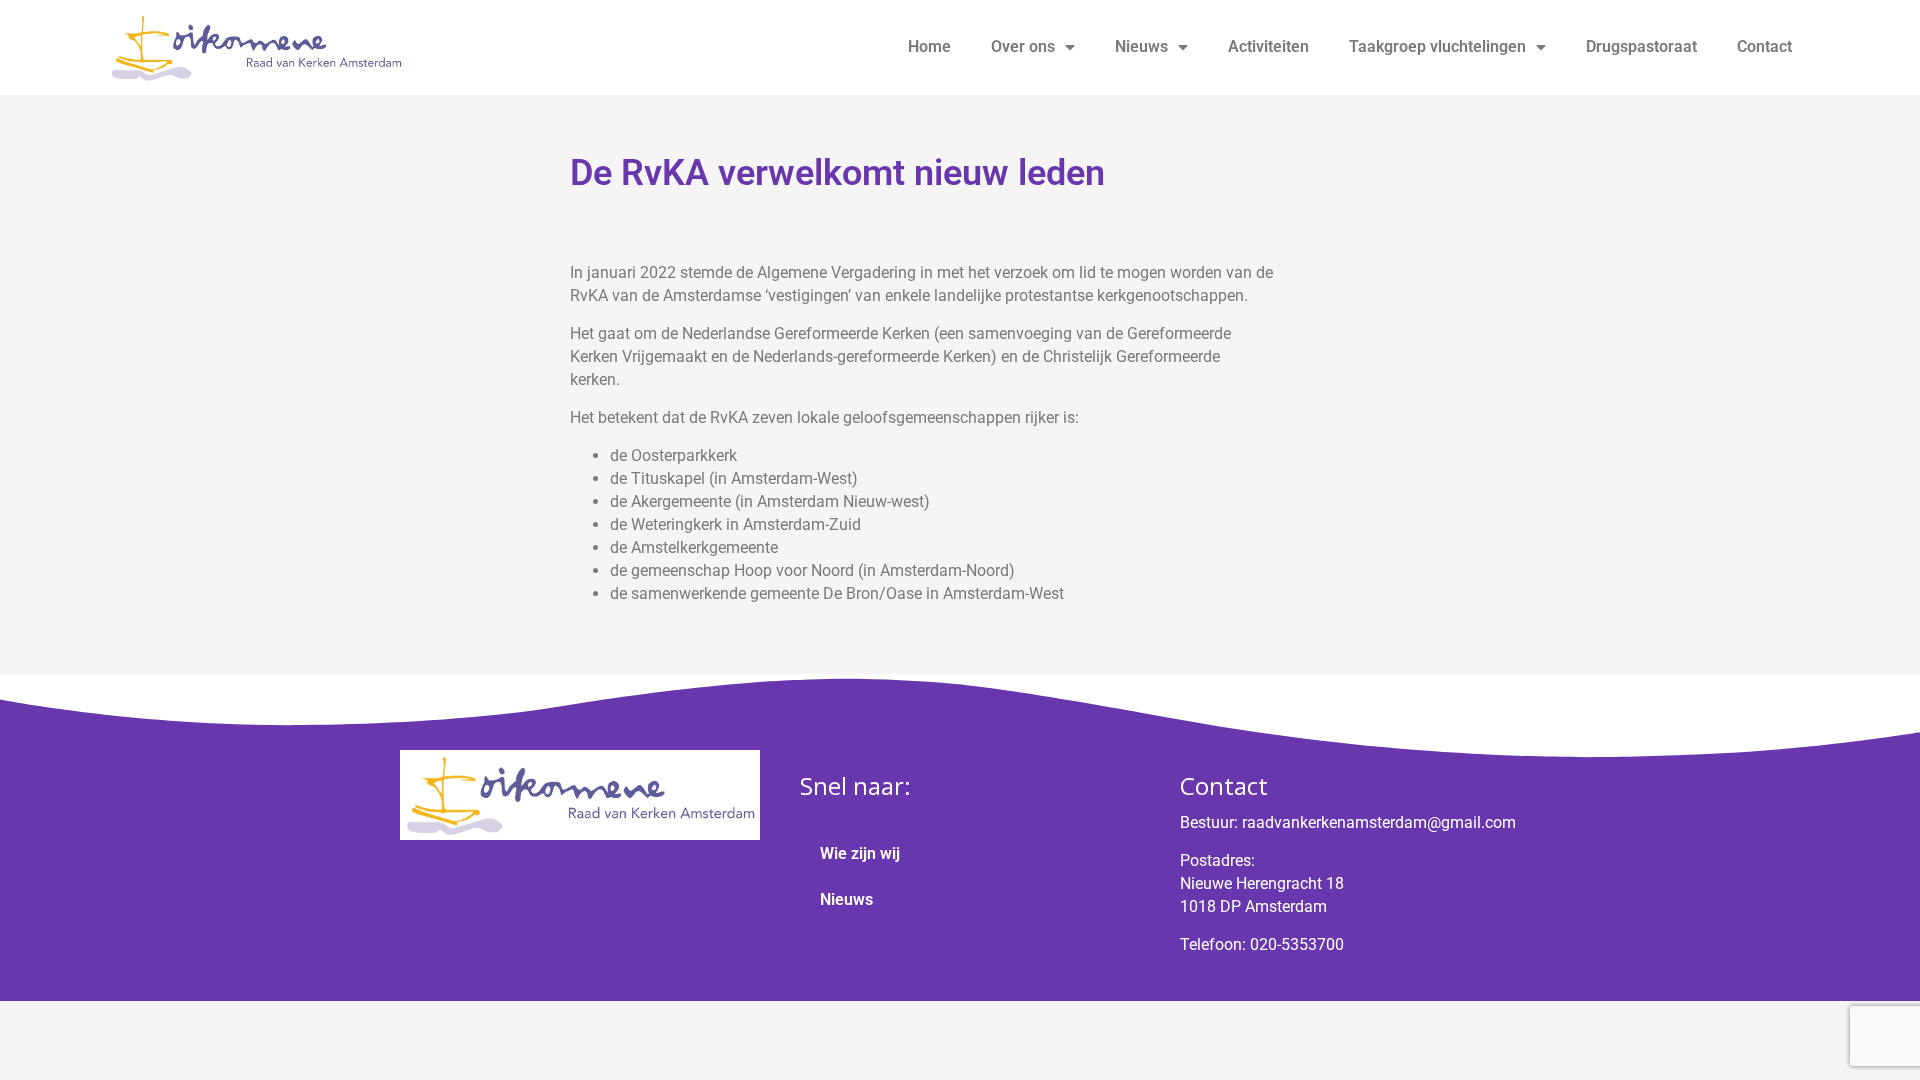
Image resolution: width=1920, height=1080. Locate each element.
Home (929, 46)
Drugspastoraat (1641, 46)
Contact (1764, 46)
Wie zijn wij (860, 853)
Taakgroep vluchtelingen (1437, 46)
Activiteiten (1268, 46)
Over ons (1023, 46)
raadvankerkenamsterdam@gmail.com (1379, 822)
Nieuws (1141, 46)
